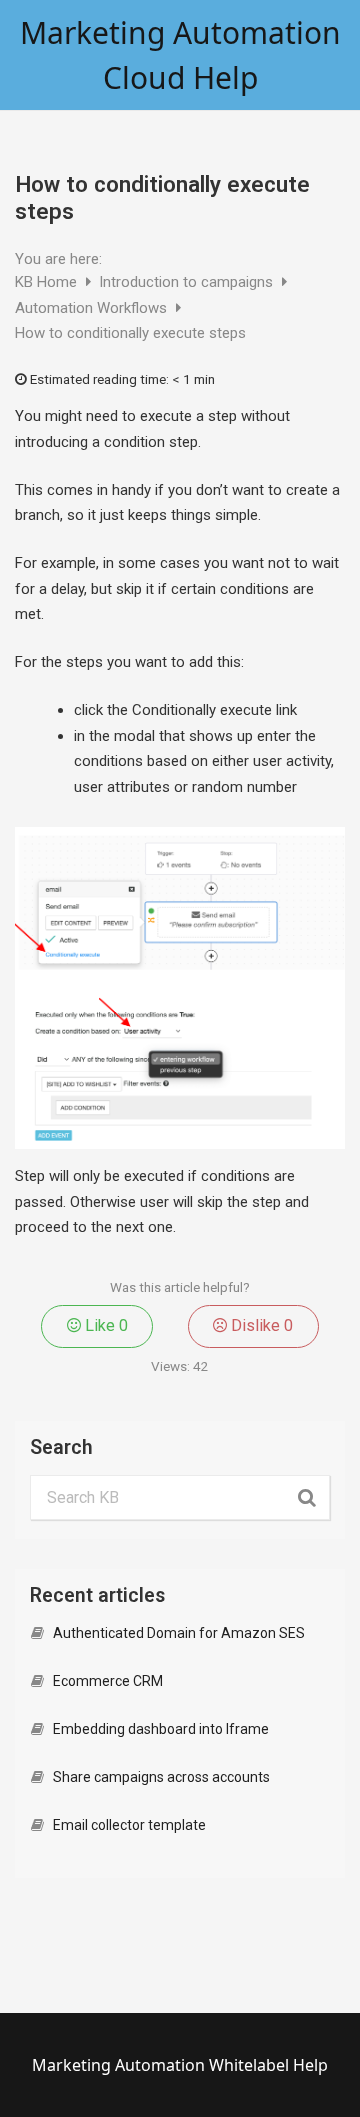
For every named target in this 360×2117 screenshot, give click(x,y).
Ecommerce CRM (108, 1681)
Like (104, 1325)
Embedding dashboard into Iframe (161, 1729)
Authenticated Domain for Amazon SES (179, 1633)
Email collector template (129, 1825)
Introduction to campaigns (188, 282)
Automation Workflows (93, 308)
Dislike (260, 1325)
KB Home (48, 282)
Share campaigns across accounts (161, 1777)
